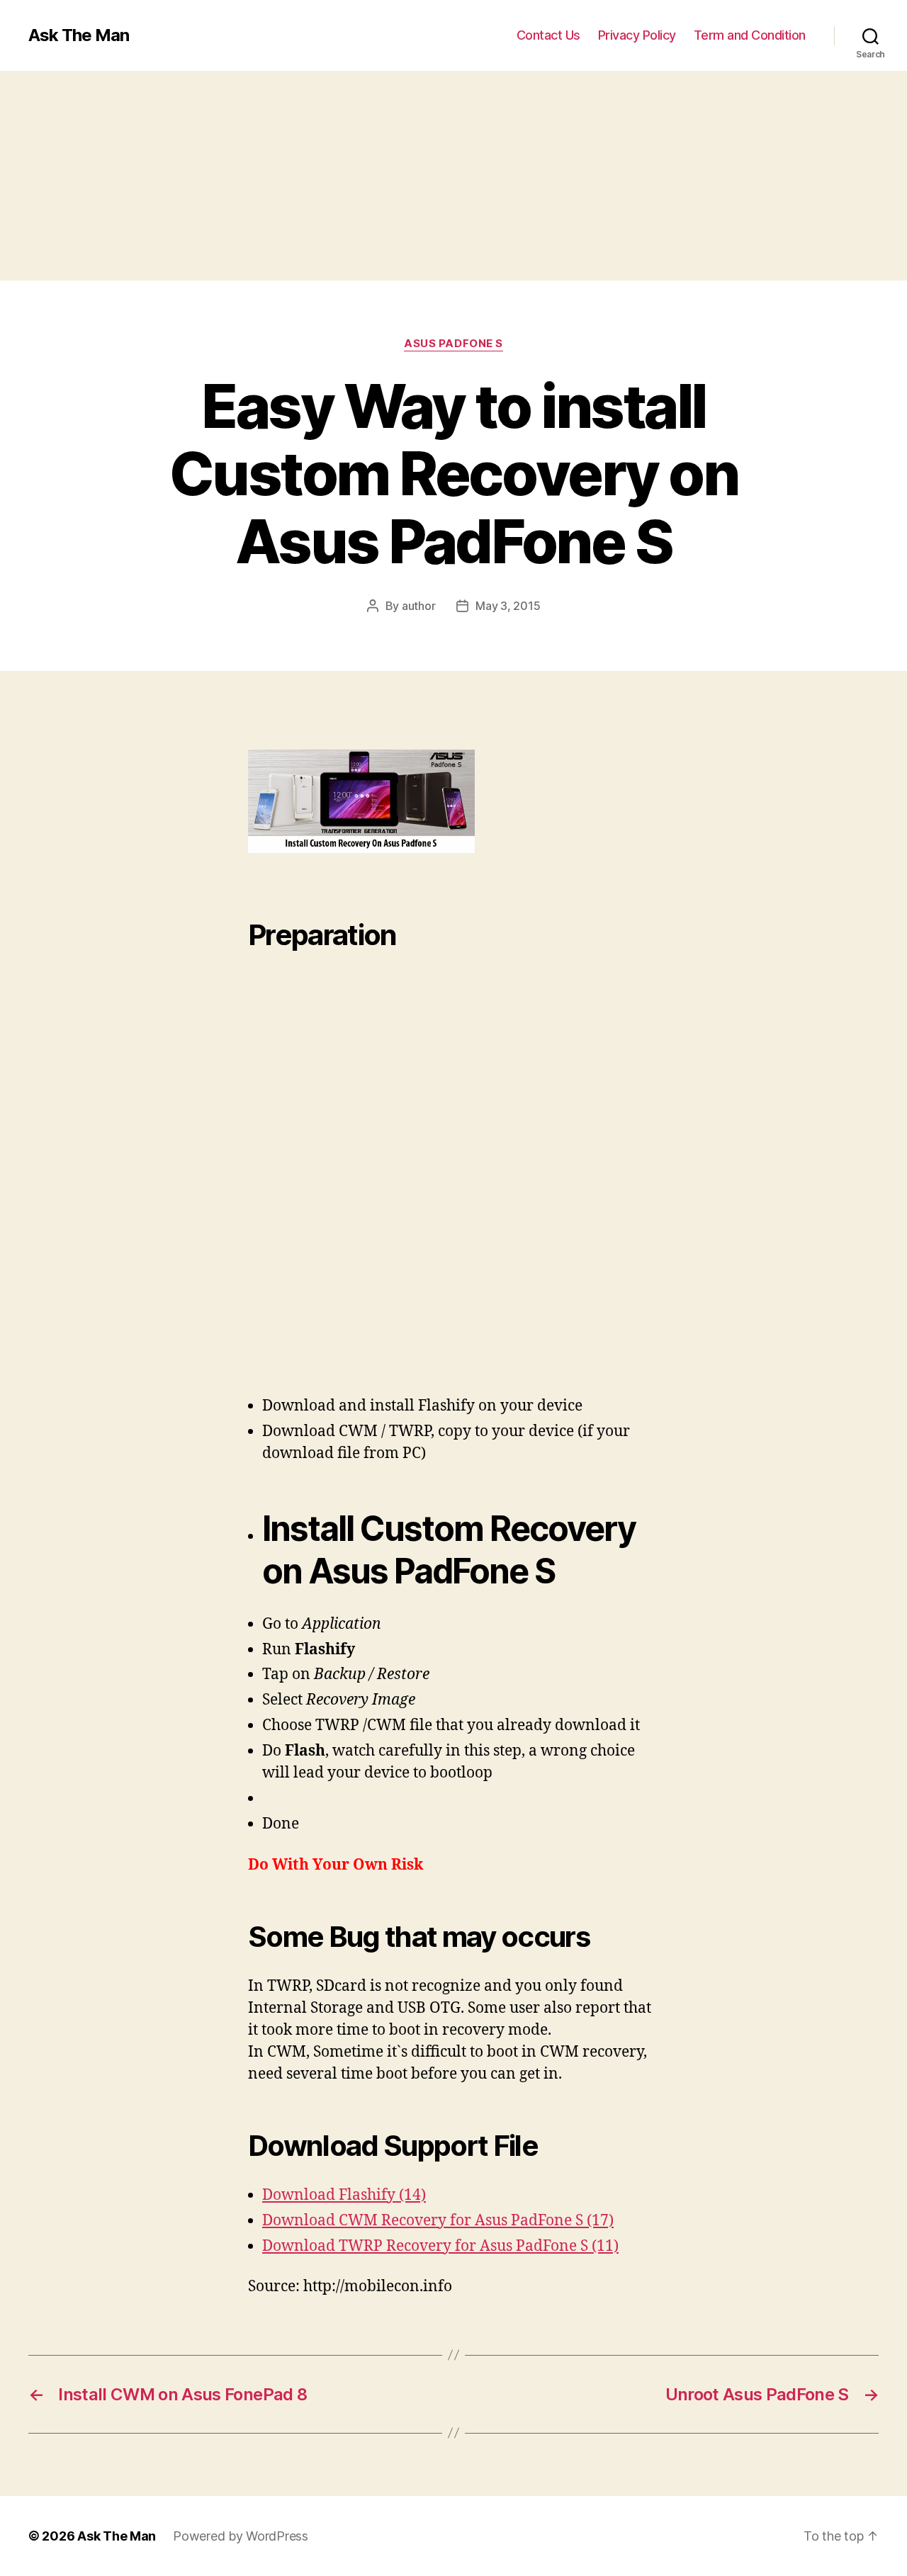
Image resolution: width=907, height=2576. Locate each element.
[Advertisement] (425, 176)
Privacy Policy (637, 35)
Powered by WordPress (241, 2536)
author (418, 606)
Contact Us (548, 35)
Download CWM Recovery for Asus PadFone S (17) (438, 2221)
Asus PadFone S (453, 344)
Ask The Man (79, 35)
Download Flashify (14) (344, 2195)
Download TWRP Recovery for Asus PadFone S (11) (440, 2246)
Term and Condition (750, 35)
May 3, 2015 (508, 606)
